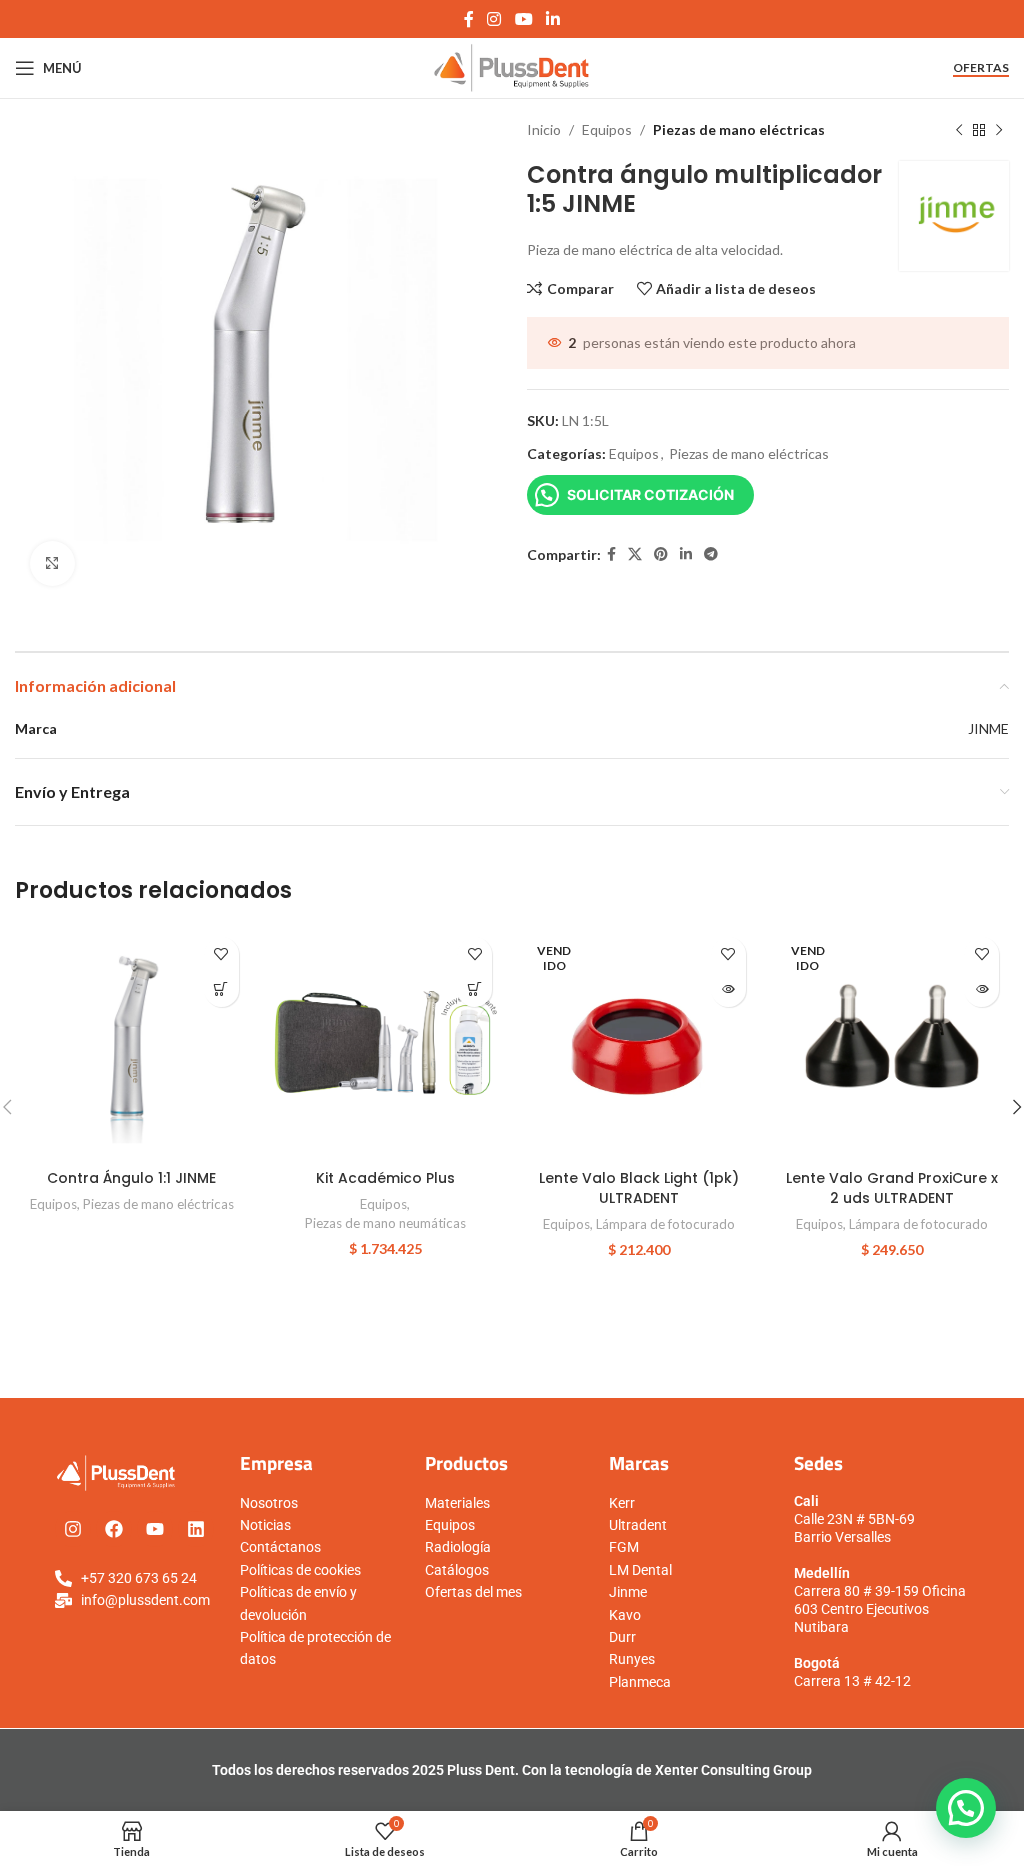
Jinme (628, 1592)
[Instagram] (73, 1529)
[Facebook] (114, 1529)
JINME (988, 728)
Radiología (458, 1547)
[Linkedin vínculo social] (552, 19)
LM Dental (640, 1570)
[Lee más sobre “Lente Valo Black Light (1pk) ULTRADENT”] (728, 989)
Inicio (544, 129)
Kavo (625, 1615)
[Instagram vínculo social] (494, 19)
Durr (622, 1637)
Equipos (607, 129)
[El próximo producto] (999, 130)
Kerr (622, 1503)
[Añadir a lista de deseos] (221, 954)
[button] (474, 989)
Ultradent (638, 1525)
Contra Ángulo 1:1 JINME (131, 1178)
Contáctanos (280, 1547)
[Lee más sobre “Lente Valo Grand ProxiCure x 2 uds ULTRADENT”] (981, 989)
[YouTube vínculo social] (523, 19)
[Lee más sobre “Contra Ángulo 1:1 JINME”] (221, 989)
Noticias (265, 1525)
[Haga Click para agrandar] (52, 563)
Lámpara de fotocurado (665, 1224)
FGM (624, 1547)
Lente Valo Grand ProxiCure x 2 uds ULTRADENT (892, 1188)
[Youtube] (155, 1529)
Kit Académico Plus (385, 1178)
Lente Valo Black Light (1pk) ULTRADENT (639, 1188)
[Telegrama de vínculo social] (711, 554)
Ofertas (981, 68)
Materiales (457, 1503)
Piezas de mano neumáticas (385, 1223)
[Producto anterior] (959, 130)
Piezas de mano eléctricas (739, 129)
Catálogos (457, 1570)
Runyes (632, 1659)
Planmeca (640, 1682)
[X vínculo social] (635, 554)
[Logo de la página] (512, 66)
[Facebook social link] (468, 19)
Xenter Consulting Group (733, 1770)
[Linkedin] (196, 1529)
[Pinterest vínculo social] (661, 554)
